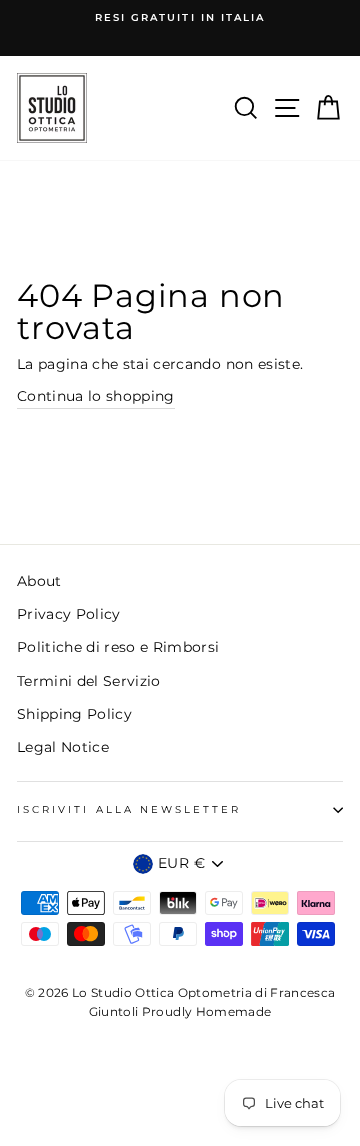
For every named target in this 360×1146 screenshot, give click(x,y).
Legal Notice (63, 747)
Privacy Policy (69, 614)
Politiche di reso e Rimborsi (118, 647)
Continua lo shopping (96, 396)
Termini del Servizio (89, 681)
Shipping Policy (74, 714)
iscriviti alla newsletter (129, 809)
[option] (180, 18)
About (39, 581)
